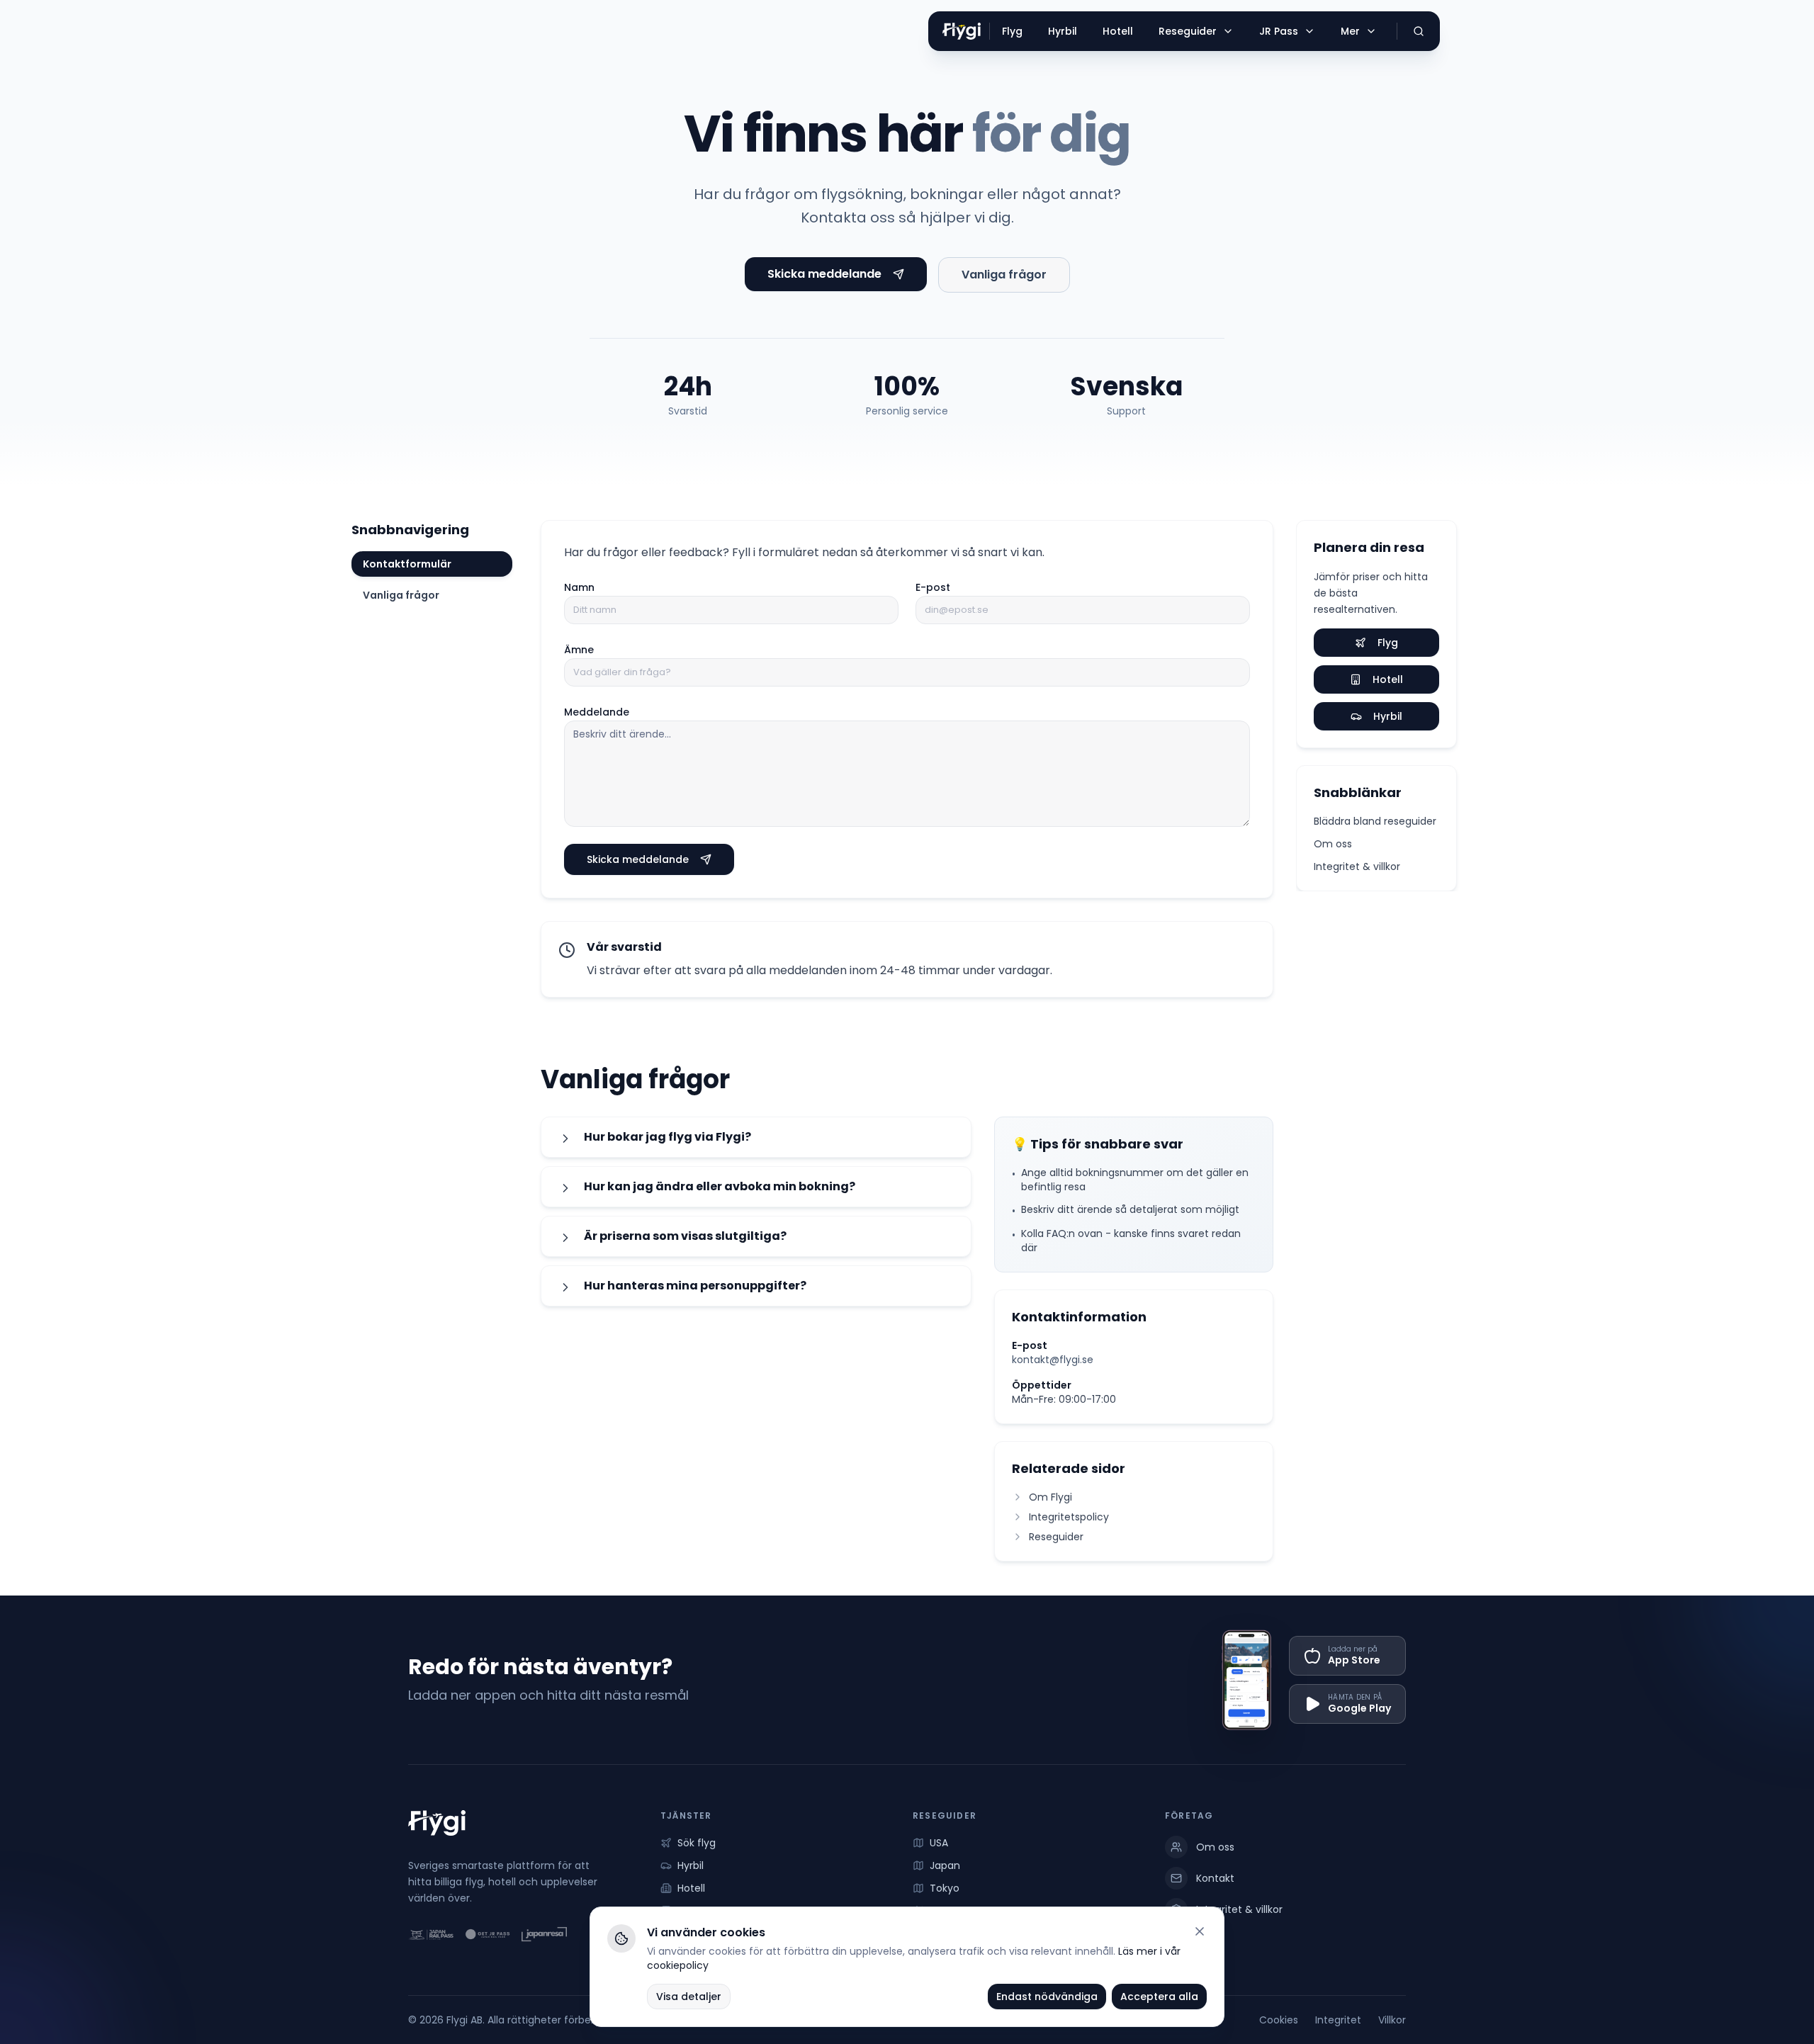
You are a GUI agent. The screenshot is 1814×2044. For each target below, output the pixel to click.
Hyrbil (1388, 716)
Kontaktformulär (407, 564)
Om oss (1333, 844)
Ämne (579, 650)
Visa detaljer (689, 1997)
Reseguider (1056, 1537)
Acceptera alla (1159, 1997)
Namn (579, 587)
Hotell (1388, 679)
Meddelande (597, 712)
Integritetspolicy (1069, 1517)
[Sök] (1419, 31)
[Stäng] (1200, 1931)
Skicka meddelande (824, 274)
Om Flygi (1050, 1497)
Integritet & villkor (1357, 866)
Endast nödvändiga (1047, 1997)
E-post (933, 587)
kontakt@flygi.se (1053, 1360)
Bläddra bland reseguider (1375, 821)
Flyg (1388, 643)
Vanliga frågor (1004, 275)
